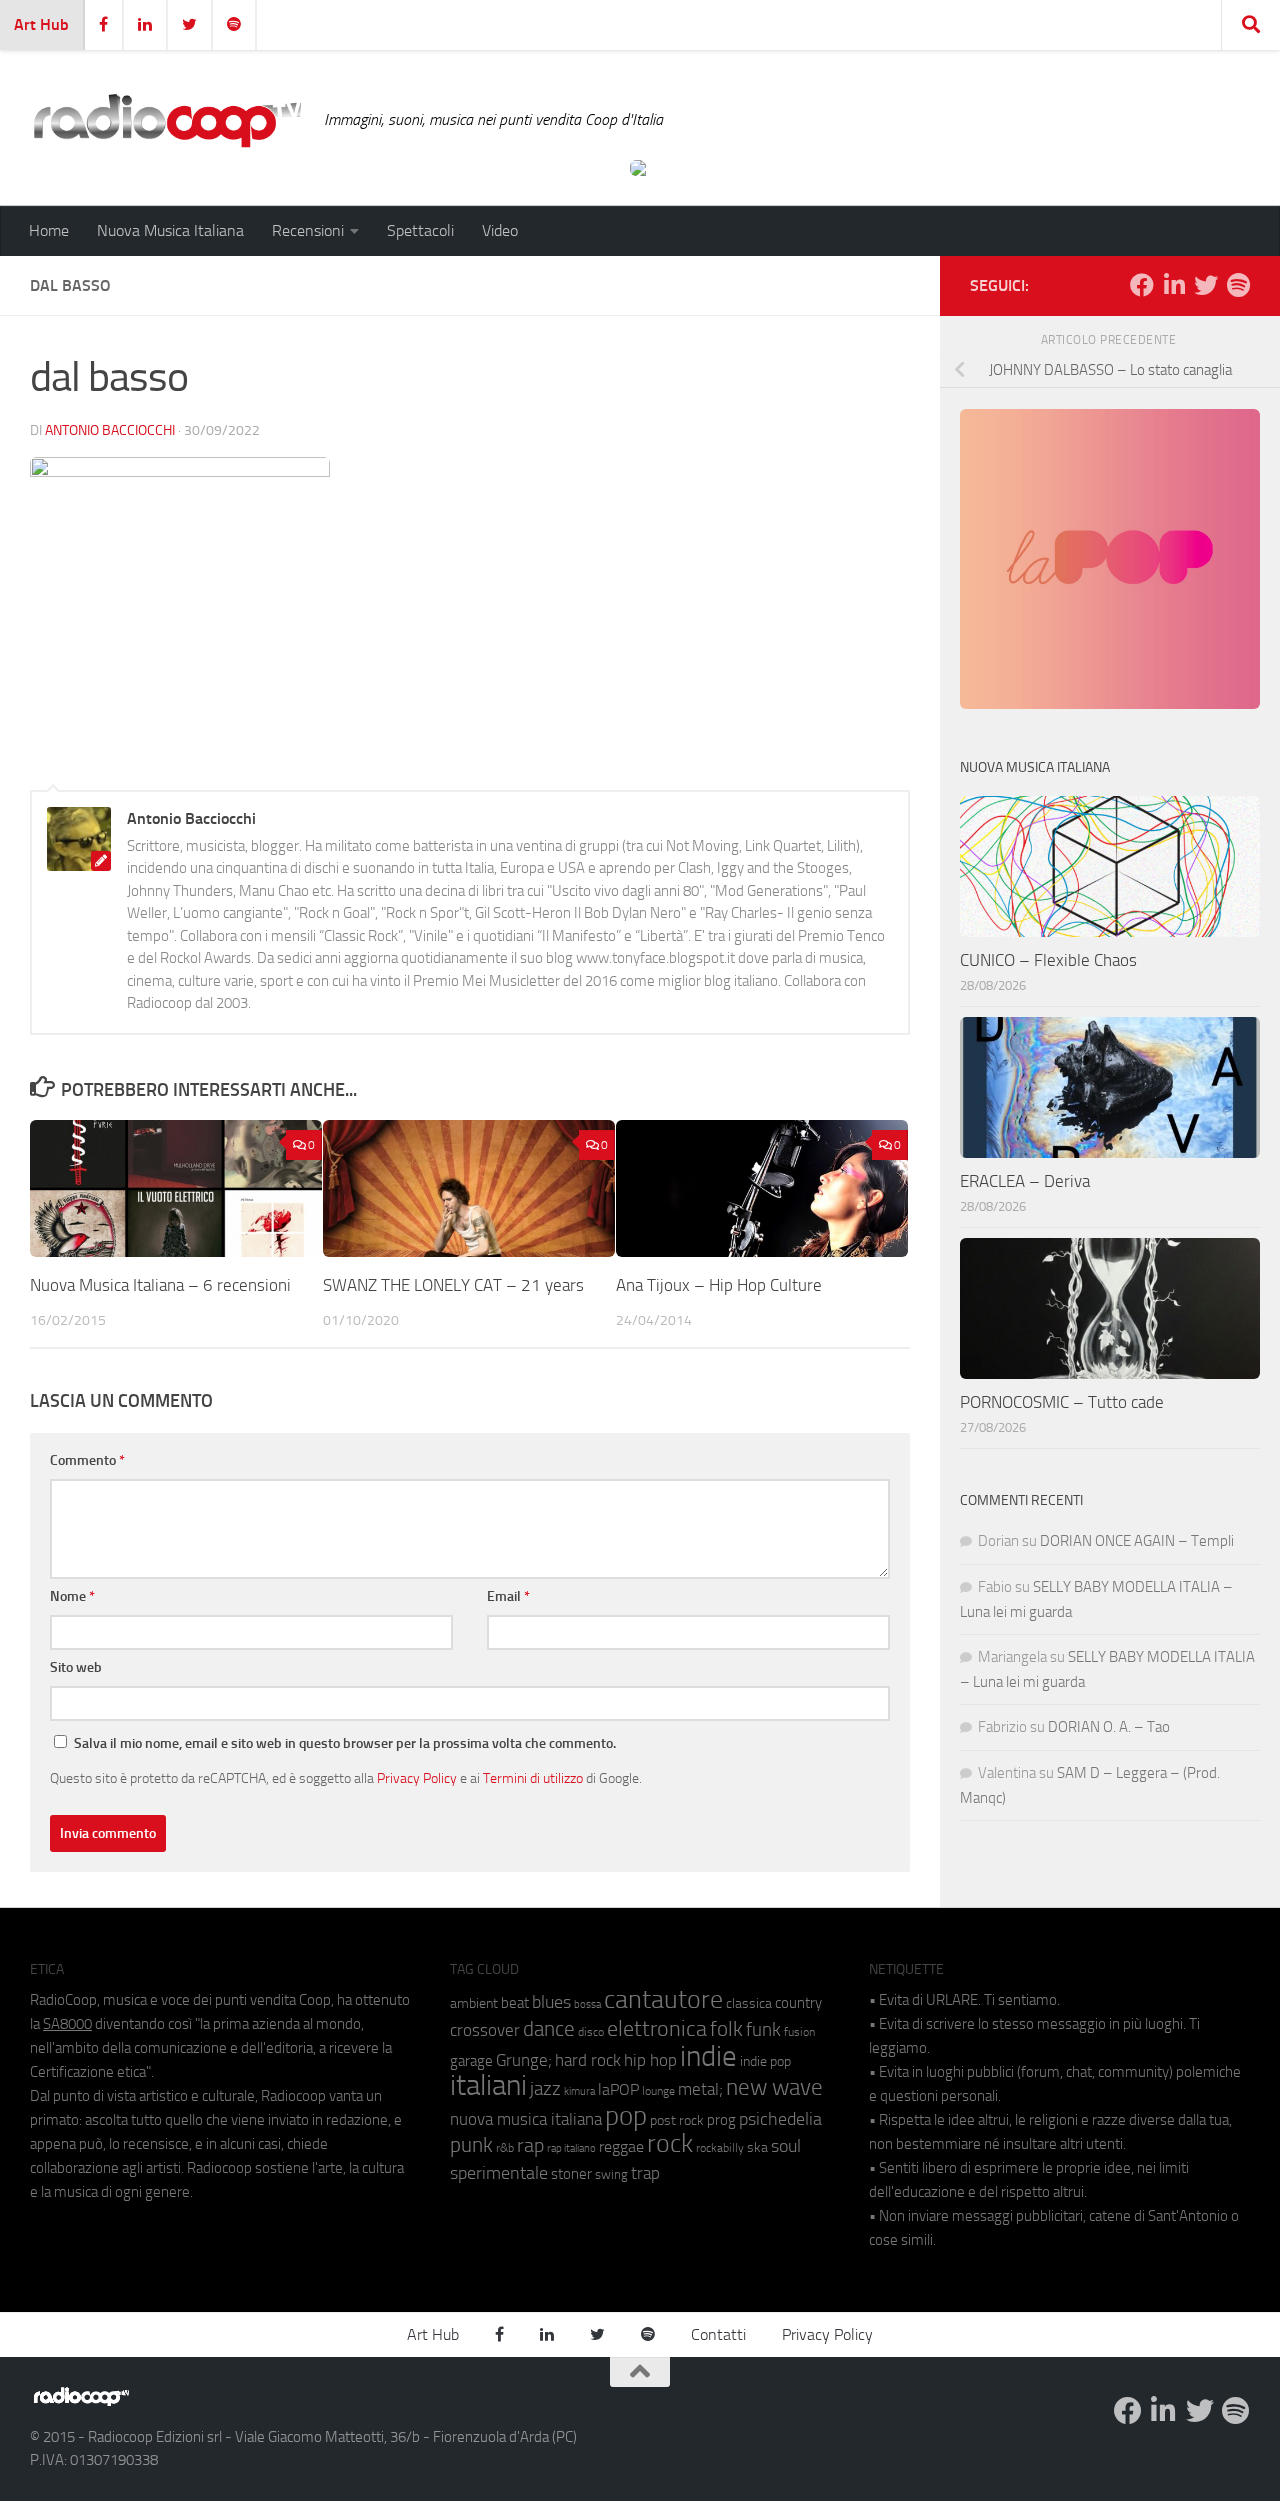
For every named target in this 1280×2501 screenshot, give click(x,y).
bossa (587, 2004)
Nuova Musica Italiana (170, 230)
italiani (488, 2085)
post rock (677, 2120)
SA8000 (67, 2024)
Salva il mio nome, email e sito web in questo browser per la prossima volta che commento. (345, 1743)
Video (500, 230)
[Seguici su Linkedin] (1174, 285)
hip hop (650, 2060)
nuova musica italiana (526, 2119)
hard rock (588, 2060)
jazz (545, 2089)
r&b (505, 2147)
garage (471, 2061)
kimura (579, 2091)
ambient (474, 2003)
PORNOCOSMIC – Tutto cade (1062, 1402)
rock (670, 2143)
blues (551, 2002)
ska (757, 2147)
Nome (72, 1596)
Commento (87, 1460)
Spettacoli (420, 230)
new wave (774, 2087)
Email (508, 1596)
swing (611, 2174)
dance (549, 2028)
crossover (485, 2030)
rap (530, 2145)
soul (786, 2146)
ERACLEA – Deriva (1025, 1181)
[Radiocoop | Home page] (167, 120)
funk (763, 2030)
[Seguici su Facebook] (1142, 285)
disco (591, 2032)
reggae (621, 2146)
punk (471, 2145)
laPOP (618, 2090)
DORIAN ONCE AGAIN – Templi (1137, 1541)
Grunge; (524, 2060)
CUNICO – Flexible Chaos (1048, 960)
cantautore (663, 1999)
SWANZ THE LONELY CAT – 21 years (453, 1285)
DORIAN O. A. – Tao (1109, 1727)
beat (515, 2003)
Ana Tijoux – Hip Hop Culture (719, 1285)
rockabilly (720, 2148)
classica (749, 2003)
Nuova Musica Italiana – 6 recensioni (160, 1285)
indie (708, 2056)
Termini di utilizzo (533, 1778)
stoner (571, 2174)
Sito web (76, 1667)
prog (721, 2120)
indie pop (765, 2061)
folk (726, 2029)
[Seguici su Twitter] (1206, 285)
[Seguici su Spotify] (1238, 285)
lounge (658, 2091)
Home (49, 230)
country (798, 2003)
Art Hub (41, 24)
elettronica (657, 2028)
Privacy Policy (417, 1778)
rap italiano (571, 2148)
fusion (799, 2031)
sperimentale (499, 2173)
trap (645, 2173)
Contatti (718, 2334)
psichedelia (780, 2119)
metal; (700, 2089)
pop (626, 2116)
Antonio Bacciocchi (110, 430)
